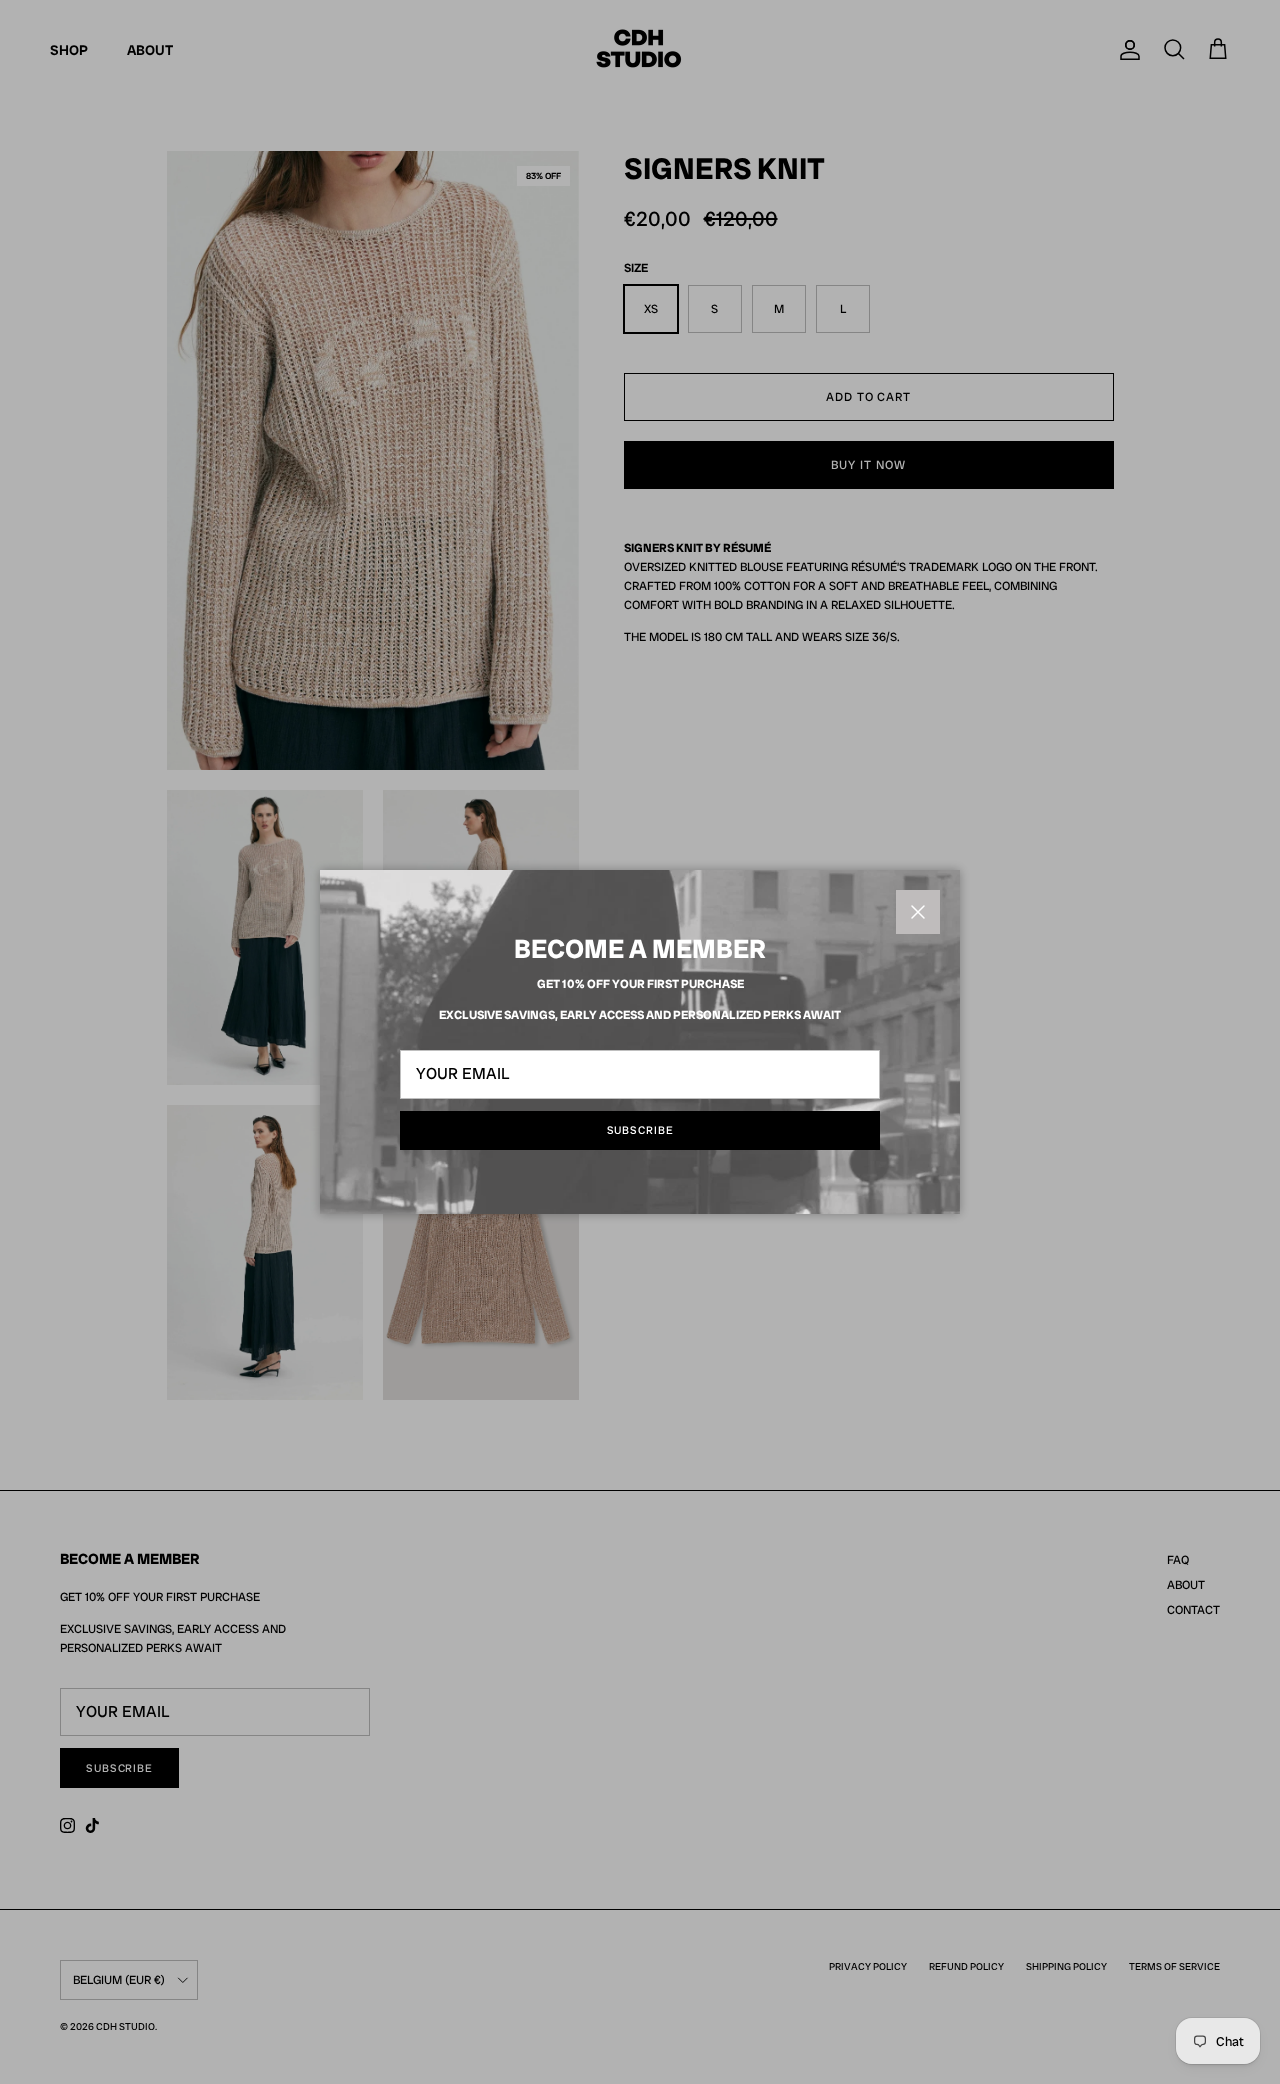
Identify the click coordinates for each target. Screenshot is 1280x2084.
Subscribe (640, 1130)
